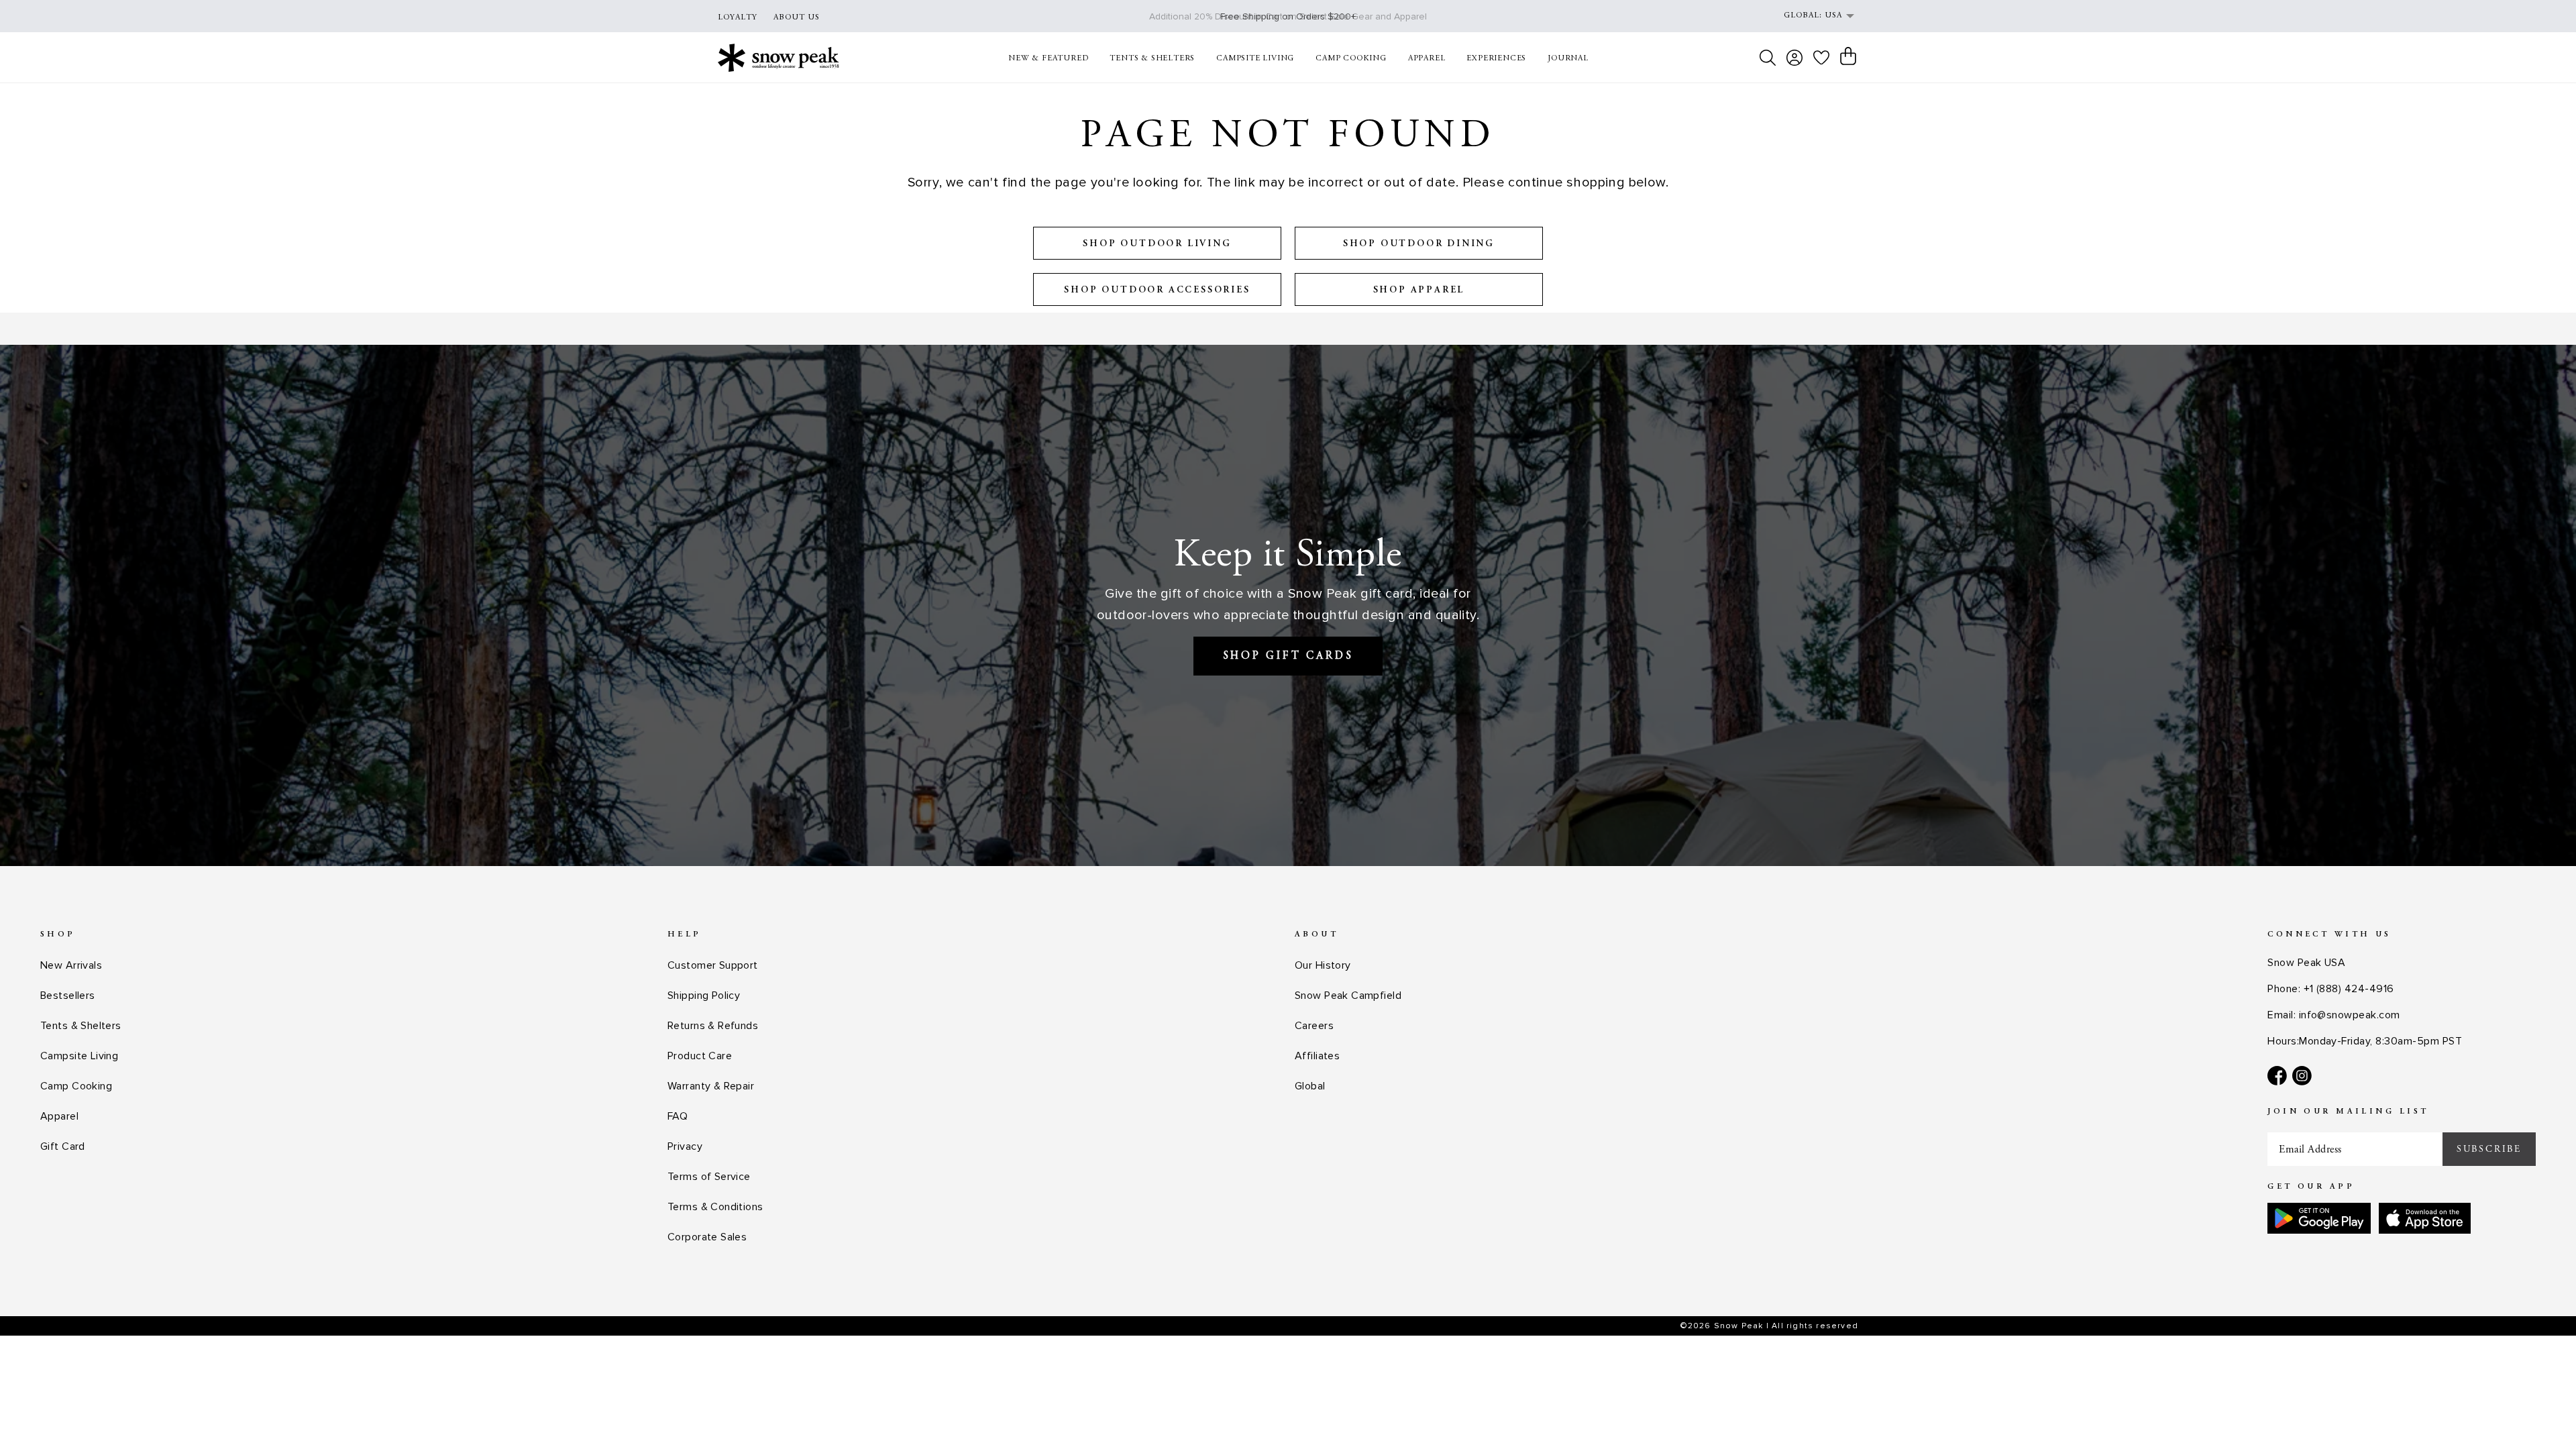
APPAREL (1427, 58)
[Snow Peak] (779, 57)
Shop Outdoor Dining (1419, 244)
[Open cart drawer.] (1848, 56)
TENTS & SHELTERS (1152, 58)
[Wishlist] (1821, 57)
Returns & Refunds (713, 1026)
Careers (1314, 1026)
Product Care (700, 1056)
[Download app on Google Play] (2319, 1218)
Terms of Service (709, 1177)
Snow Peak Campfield (1348, 996)
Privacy (685, 1146)
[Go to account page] (1794, 58)
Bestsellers (68, 996)
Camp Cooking (76, 1086)
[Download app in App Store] (2425, 1218)
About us (797, 17)
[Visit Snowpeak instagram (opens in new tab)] (2302, 1076)
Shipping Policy (704, 996)
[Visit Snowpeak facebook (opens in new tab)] (2277, 1076)
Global (1310, 1086)
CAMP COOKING (1351, 58)
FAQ (678, 1116)
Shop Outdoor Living (1157, 244)
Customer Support (713, 965)
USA (1833, 15)
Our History (1323, 965)
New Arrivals (71, 965)
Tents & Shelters (81, 1026)
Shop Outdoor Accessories (1157, 290)
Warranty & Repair (711, 1086)
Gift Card (63, 1146)
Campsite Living (79, 1056)
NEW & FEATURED (1048, 58)
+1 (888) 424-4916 (2349, 989)
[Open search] (1768, 58)
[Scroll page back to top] (2539, 1412)
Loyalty (738, 17)
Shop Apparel (1419, 290)
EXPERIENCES (1496, 58)
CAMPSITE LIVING (1255, 58)
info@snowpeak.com (2350, 1015)
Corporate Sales (707, 1237)
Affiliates (1317, 1056)
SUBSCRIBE (2489, 1149)
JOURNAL (1568, 58)
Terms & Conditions (715, 1207)
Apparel (59, 1116)
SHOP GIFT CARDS (1288, 656)
